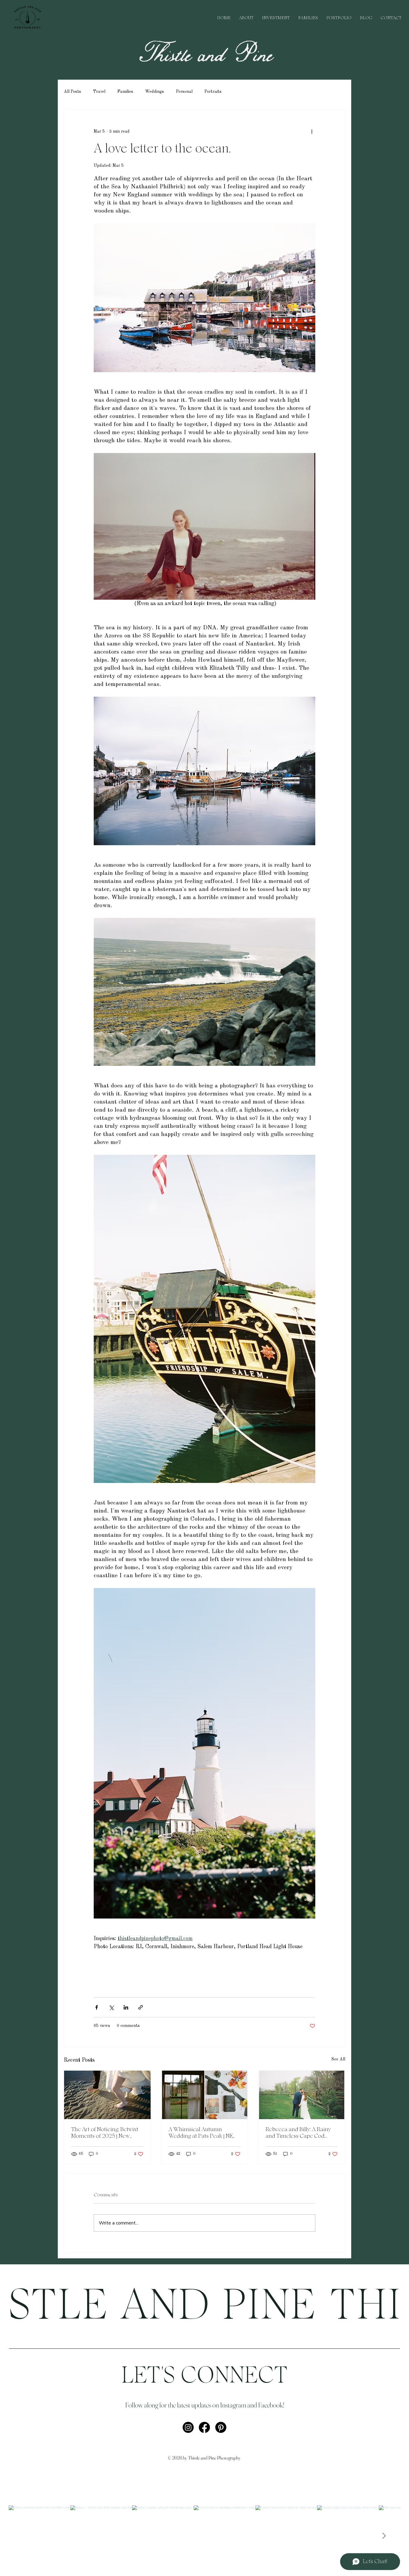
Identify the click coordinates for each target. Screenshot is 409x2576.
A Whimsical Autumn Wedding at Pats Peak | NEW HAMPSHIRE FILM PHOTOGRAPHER (203, 2133)
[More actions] (312, 131)
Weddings (155, 92)
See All (338, 2059)
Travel (99, 92)
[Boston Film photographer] (302, 2095)
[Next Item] (384, 2536)
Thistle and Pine (205, 55)
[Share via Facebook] (97, 2007)
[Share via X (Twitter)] (111, 2007)
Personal (184, 92)
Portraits (213, 92)
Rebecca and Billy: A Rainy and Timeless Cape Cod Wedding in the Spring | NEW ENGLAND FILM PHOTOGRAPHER (301, 2133)
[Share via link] (141, 2007)
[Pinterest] (221, 2427)
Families (125, 92)
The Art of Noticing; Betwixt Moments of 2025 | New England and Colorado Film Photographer (106, 2133)
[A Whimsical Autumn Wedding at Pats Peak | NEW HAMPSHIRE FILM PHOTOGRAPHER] (205, 2095)
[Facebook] (204, 2427)
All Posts (72, 92)
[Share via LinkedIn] (126, 2007)
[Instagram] (188, 2427)
